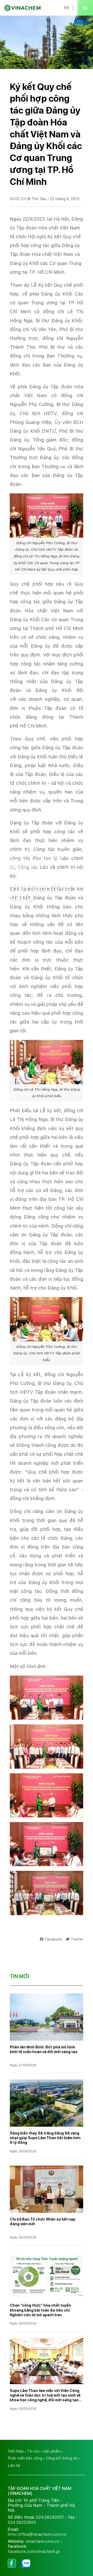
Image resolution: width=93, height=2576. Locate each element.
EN (66, 8)
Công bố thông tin (62, 2458)
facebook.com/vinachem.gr (34, 2551)
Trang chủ (19, 860)
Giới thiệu (16, 2451)
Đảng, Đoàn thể (48, 860)
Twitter (77, 1939)
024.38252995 (22, 2522)
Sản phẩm (52, 2451)
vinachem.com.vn (42, 2541)
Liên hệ (14, 2465)
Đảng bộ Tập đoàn (26, 867)
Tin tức (34, 2451)
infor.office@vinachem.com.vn (37, 2534)
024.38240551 (50, 2517)
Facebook (53, 1939)
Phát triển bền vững (25, 2458)
